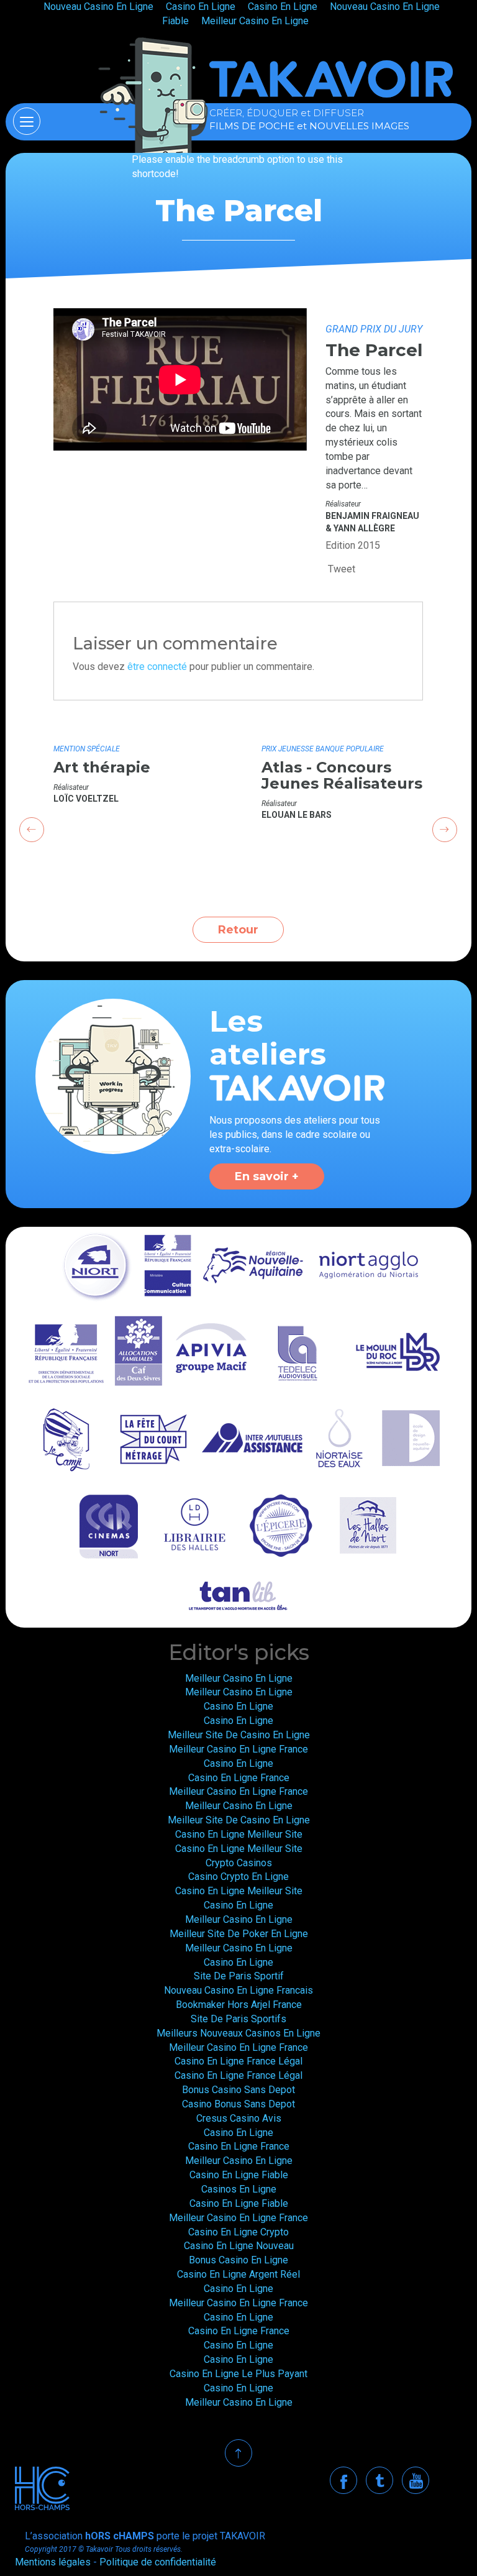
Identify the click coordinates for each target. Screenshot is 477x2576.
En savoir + (267, 1176)
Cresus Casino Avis (239, 2118)
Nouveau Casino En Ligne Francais (238, 1990)
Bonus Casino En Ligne (238, 2260)
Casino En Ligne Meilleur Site (239, 1834)
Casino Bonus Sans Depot (238, 2104)
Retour (238, 930)
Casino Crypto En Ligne (238, 1877)
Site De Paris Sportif (239, 1976)
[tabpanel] (134, 770)
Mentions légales (53, 2562)
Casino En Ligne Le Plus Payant (238, 2374)
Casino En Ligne (238, 1706)
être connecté (157, 667)
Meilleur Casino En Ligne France (238, 1749)
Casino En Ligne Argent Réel (238, 2274)
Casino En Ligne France (239, 1778)
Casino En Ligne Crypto (238, 2232)
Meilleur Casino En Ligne (255, 21)
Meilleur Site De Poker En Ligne (239, 1934)
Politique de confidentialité (158, 2562)
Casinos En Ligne (239, 2189)
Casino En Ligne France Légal (238, 2061)
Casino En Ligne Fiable (239, 2175)
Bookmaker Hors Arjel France (239, 2005)
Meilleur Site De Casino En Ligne (239, 1735)
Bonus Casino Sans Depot (238, 2090)
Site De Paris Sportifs (238, 2019)
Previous (32, 830)
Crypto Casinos (239, 1863)
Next (445, 830)
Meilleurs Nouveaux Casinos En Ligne (238, 2033)
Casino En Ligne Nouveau (239, 2246)
